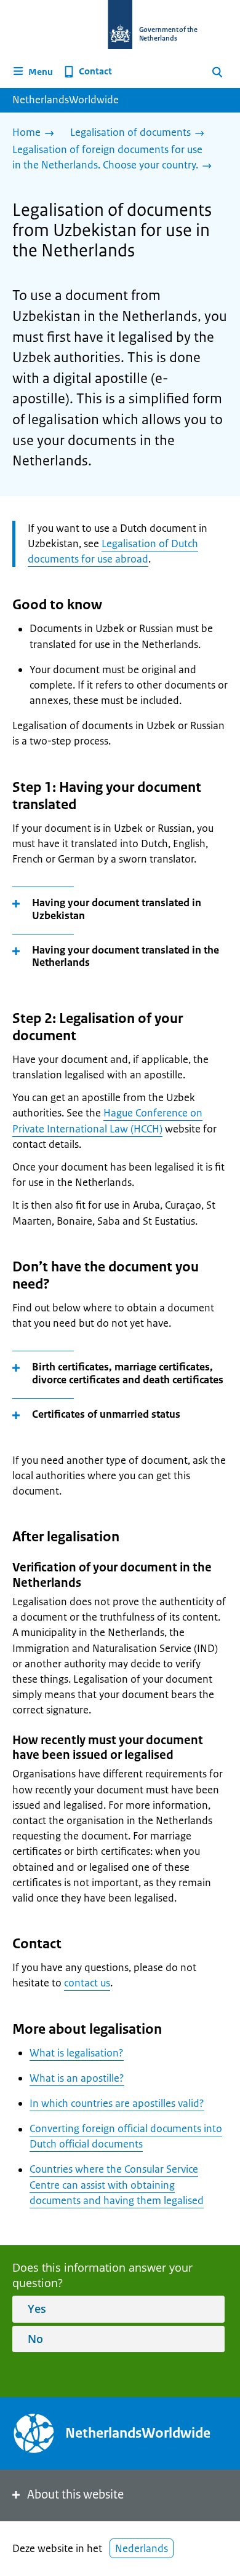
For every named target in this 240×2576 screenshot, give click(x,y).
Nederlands (142, 2548)
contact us (87, 1983)
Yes (37, 2309)
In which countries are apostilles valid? (117, 2103)
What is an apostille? (77, 2078)
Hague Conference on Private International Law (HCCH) (107, 1120)
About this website (75, 2495)
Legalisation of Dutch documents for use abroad (113, 551)
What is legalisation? (77, 2053)
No (35, 2339)
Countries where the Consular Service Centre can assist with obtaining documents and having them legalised (117, 2184)
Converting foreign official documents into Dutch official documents (126, 2136)
